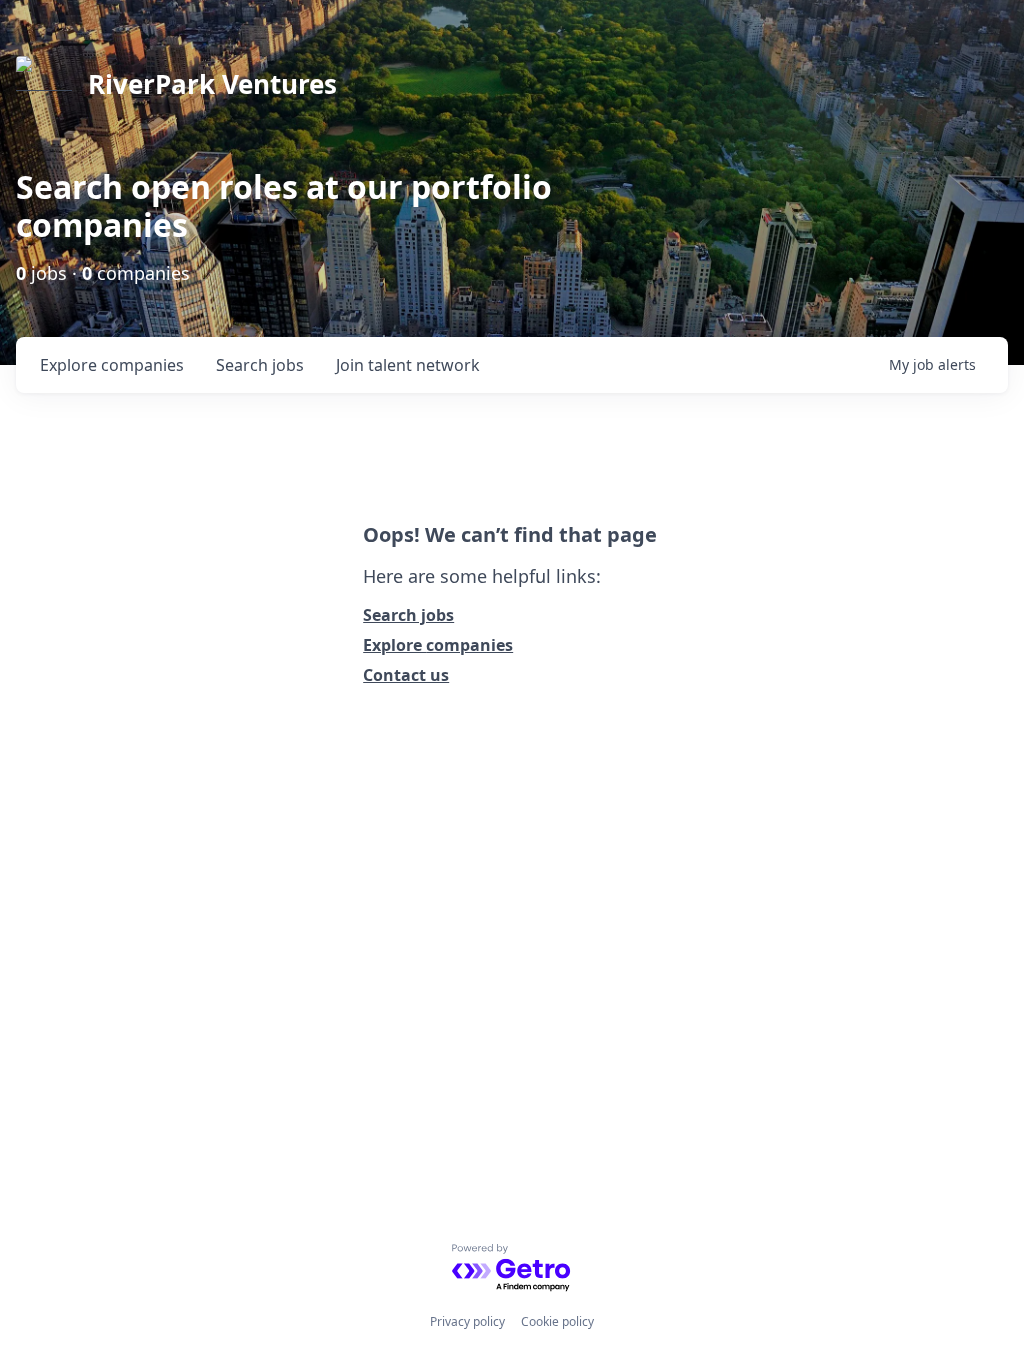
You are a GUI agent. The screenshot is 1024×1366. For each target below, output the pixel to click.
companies (112, 365)
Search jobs (408, 615)
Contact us (406, 675)
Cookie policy (557, 1321)
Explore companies (438, 645)
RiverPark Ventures (212, 84)
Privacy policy (467, 1321)
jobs (260, 365)
